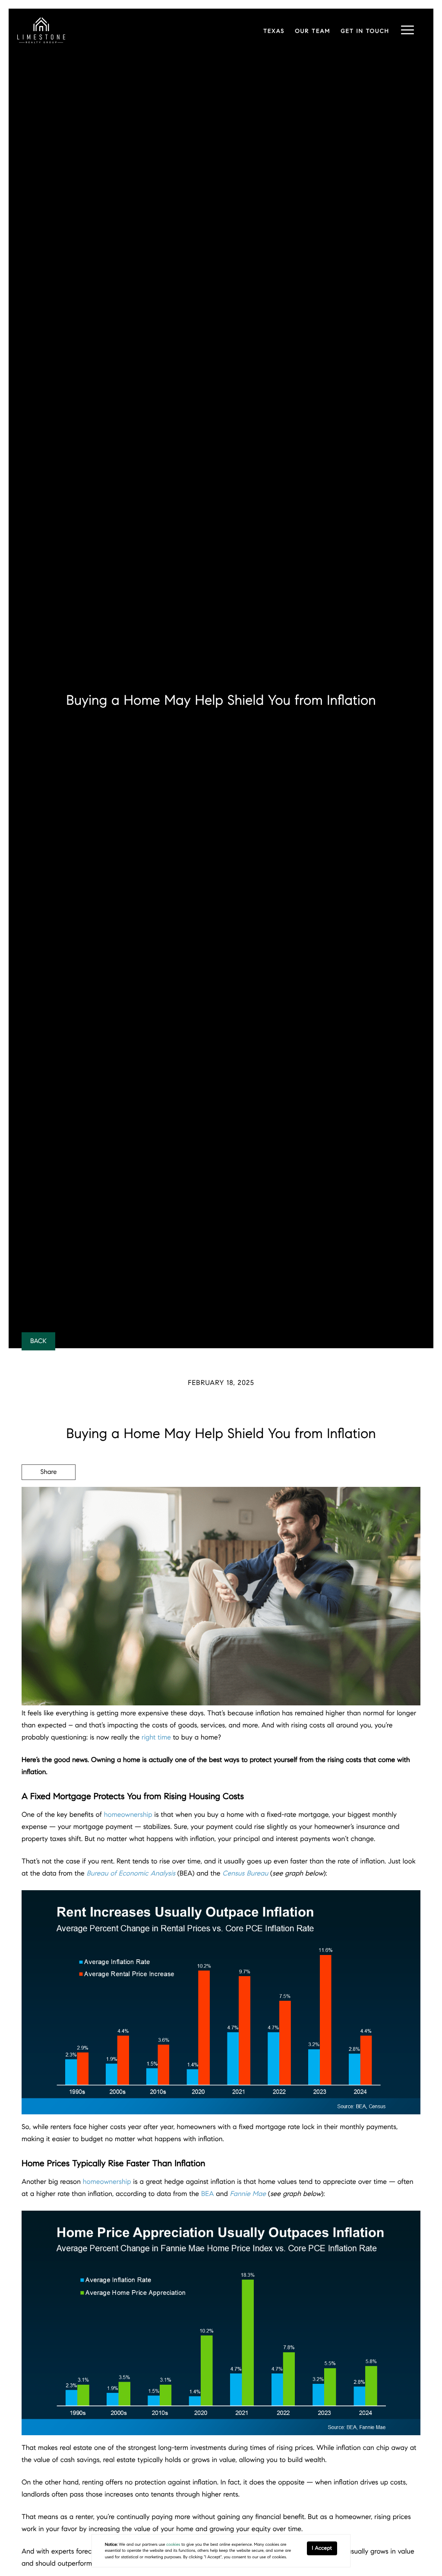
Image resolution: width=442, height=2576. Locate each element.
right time (156, 1738)
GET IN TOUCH (365, 31)
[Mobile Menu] (407, 30)
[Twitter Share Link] (49, 1496)
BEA (208, 2194)
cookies (173, 2544)
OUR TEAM (313, 31)
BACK (38, 1341)
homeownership (128, 1815)
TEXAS (274, 31)
